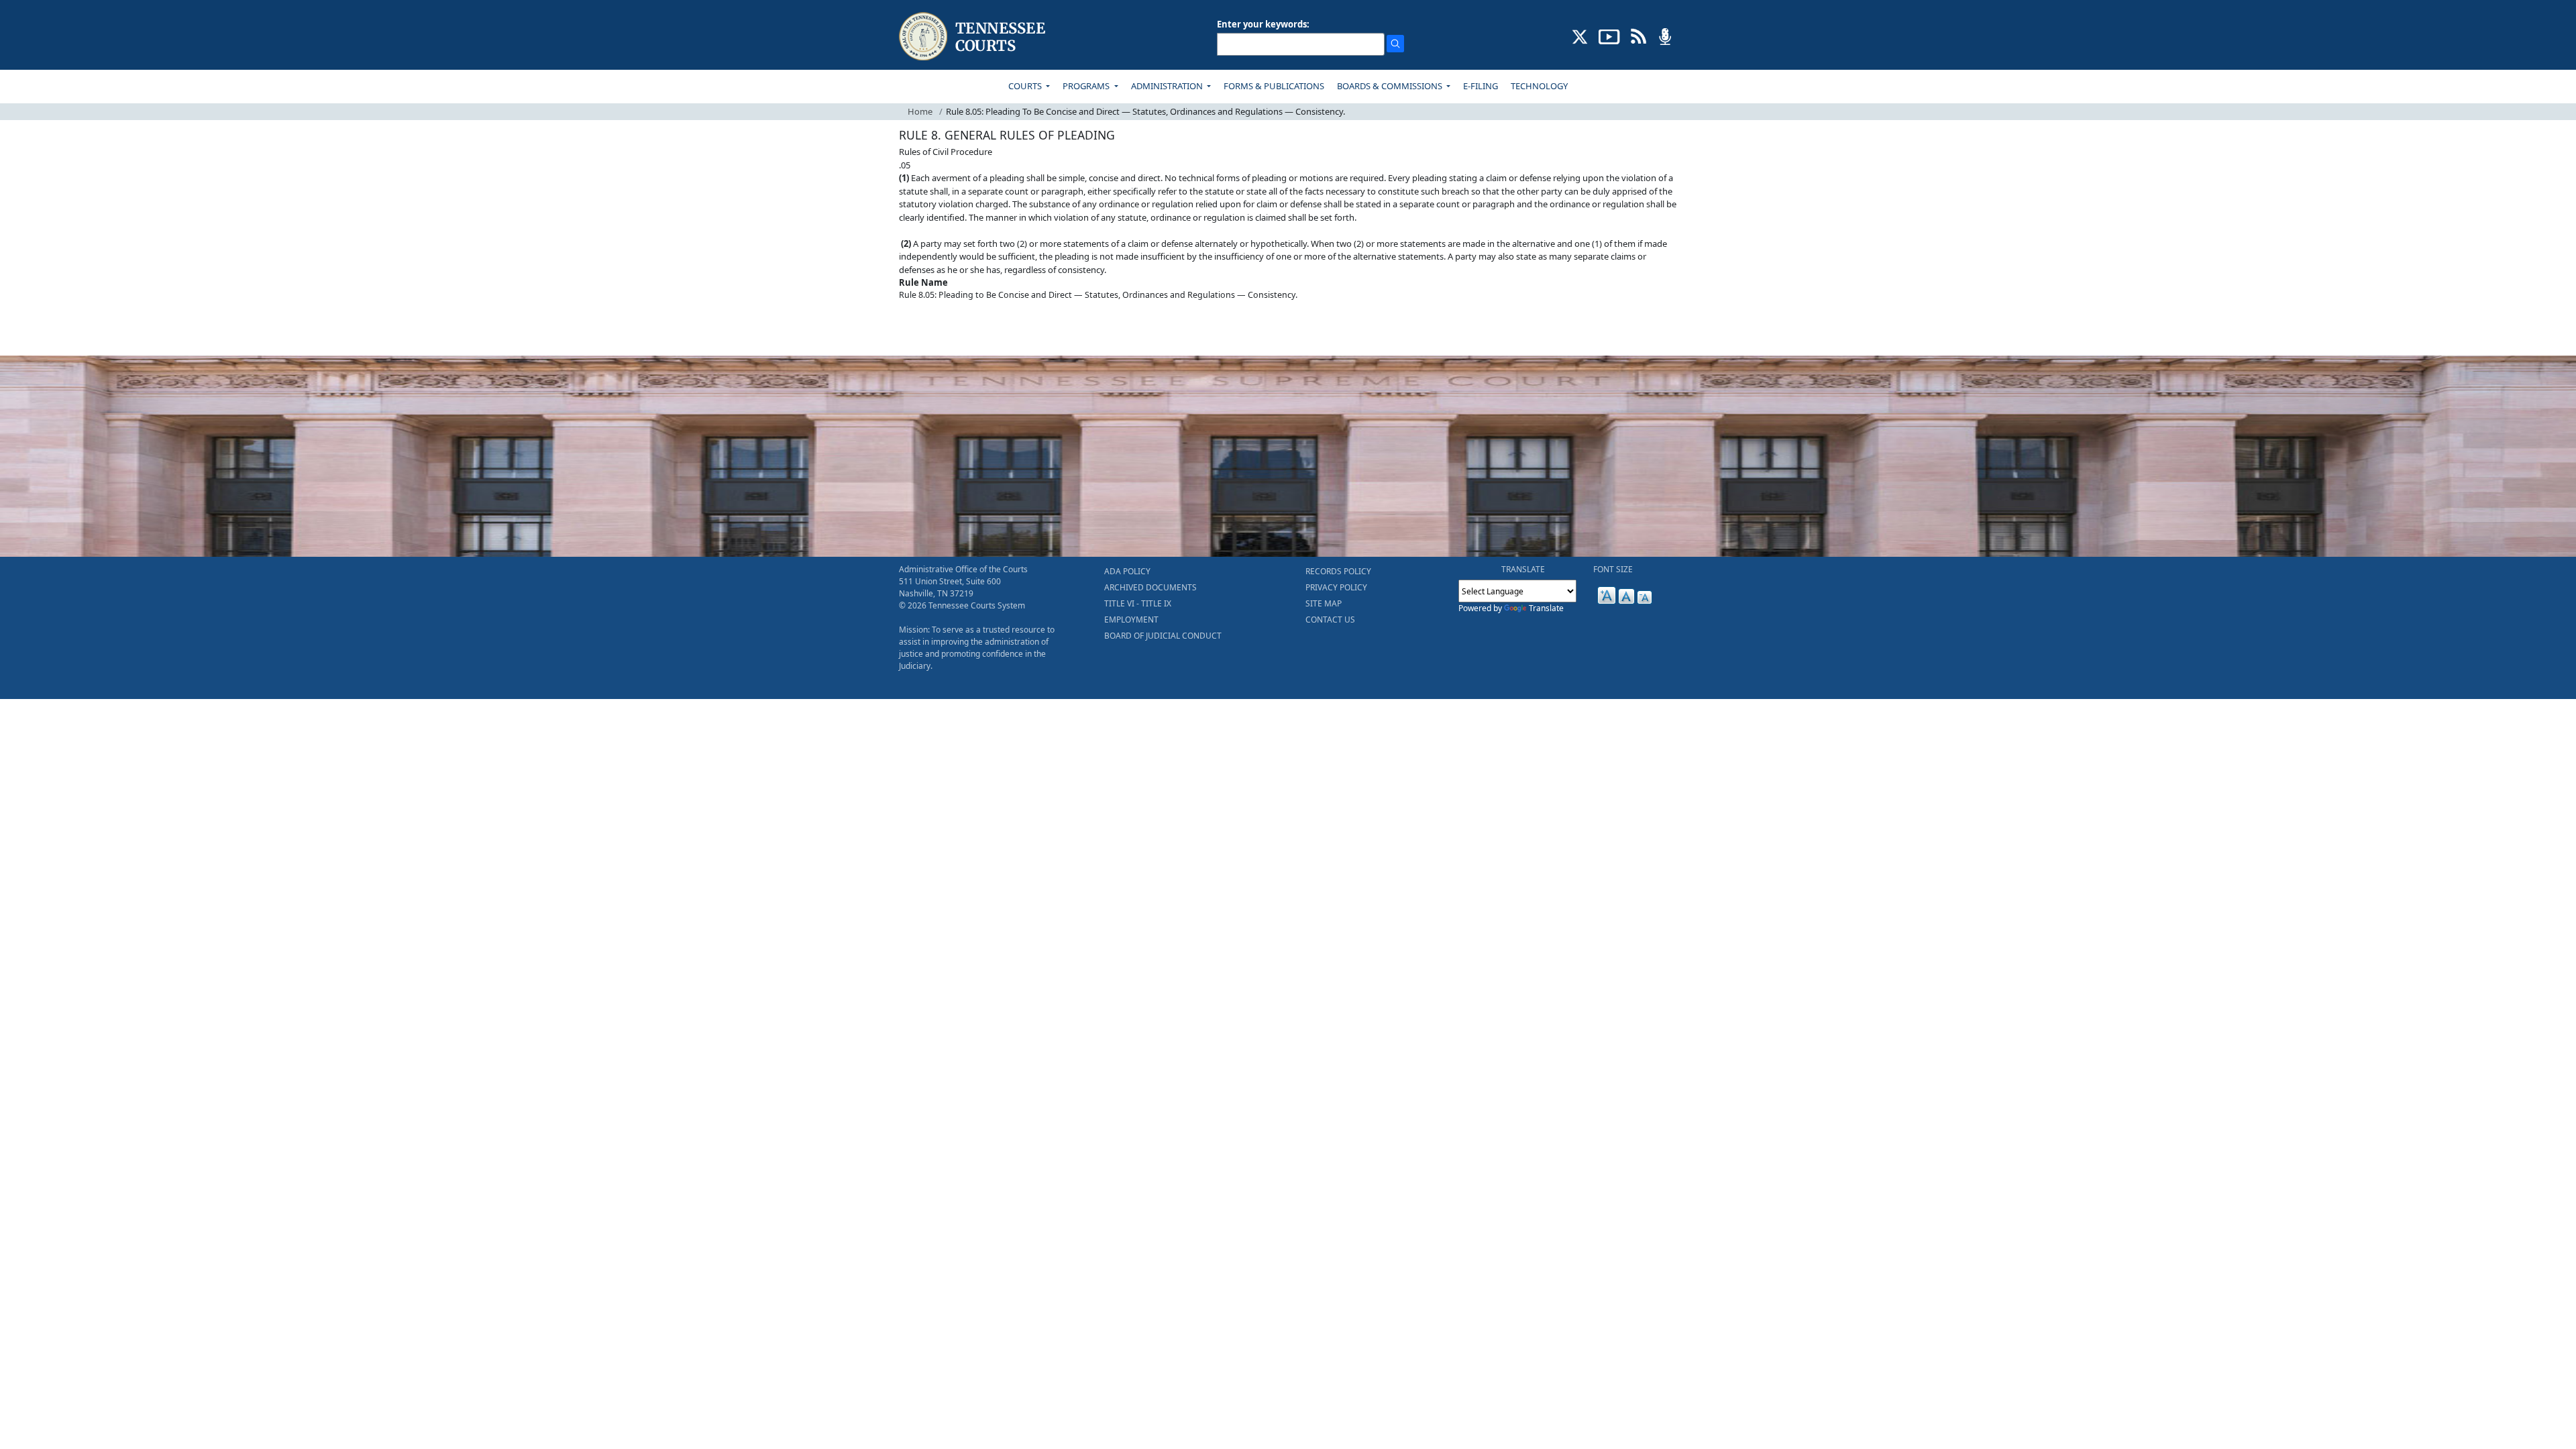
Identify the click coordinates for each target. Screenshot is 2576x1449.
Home (920, 111)
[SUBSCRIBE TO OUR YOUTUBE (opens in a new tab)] (1609, 36)
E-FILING (1481, 86)
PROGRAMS (1087, 86)
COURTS (1026, 86)
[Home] (974, 37)
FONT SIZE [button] (1613, 569)
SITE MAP (1324, 603)
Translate (1546, 608)
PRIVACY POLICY (1336, 587)
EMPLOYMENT (1131, 620)
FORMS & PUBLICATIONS (1274, 86)
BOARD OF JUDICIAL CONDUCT (1163, 636)
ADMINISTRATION (1168, 86)
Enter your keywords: (1263, 24)
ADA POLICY (1127, 571)
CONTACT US (1330, 620)
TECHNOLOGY (1539, 86)
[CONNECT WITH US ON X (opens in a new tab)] (1580, 36)
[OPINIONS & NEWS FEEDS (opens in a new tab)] (1639, 36)
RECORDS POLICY (1338, 571)
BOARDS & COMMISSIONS (1391, 86)
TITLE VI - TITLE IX (1138, 603)
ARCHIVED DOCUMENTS (1150, 587)
